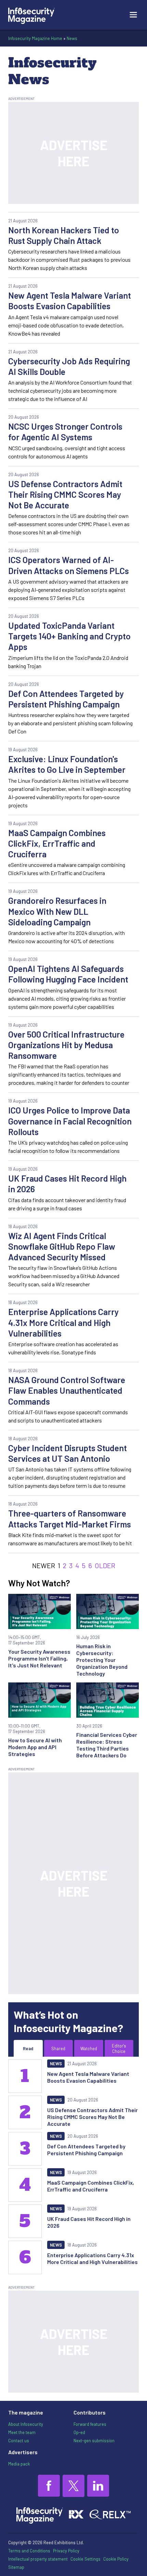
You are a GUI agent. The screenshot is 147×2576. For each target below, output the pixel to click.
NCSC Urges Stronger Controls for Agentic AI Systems (65, 432)
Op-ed (79, 2432)
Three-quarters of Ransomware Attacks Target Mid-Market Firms (70, 1518)
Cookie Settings (85, 2559)
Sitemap (16, 2567)
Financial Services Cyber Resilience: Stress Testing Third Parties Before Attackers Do (107, 1745)
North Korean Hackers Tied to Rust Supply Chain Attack (64, 235)
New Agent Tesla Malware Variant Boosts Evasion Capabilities (70, 301)
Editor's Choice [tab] (119, 2048)
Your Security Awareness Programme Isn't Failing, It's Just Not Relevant (39, 1658)
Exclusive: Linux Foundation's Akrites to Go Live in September (67, 764)
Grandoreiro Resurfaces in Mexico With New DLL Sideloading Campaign (57, 911)
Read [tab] (28, 2048)
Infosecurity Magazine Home (35, 38)
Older (105, 1565)
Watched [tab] (89, 2048)
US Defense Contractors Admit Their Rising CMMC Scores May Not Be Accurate (65, 495)
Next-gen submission (94, 2441)
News (72, 38)
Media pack (19, 2464)
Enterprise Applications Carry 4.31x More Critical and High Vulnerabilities (63, 1322)
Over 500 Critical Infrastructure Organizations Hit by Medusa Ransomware (66, 1045)
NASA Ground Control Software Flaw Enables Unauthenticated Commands (67, 1390)
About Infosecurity (26, 2424)
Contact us (19, 2441)
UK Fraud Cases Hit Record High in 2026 (67, 1183)
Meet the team (22, 2432)
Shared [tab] (58, 2048)
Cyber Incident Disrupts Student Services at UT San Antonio (68, 1453)
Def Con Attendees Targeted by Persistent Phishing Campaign (66, 699)
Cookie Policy (116, 2559)
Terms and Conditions (29, 2551)
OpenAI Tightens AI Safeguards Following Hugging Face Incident (68, 974)
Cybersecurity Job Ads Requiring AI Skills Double (69, 366)
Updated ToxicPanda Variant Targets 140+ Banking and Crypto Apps (69, 636)
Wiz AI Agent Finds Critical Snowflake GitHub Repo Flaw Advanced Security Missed (62, 1246)
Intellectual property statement (38, 2559)
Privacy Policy (66, 2551)
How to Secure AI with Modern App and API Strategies (35, 1747)
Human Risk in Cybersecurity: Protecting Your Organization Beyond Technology (102, 1660)
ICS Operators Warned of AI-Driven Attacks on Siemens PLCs (69, 565)
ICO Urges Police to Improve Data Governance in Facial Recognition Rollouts (70, 1121)
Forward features (90, 2424)
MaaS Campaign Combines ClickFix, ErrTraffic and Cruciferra (57, 843)
